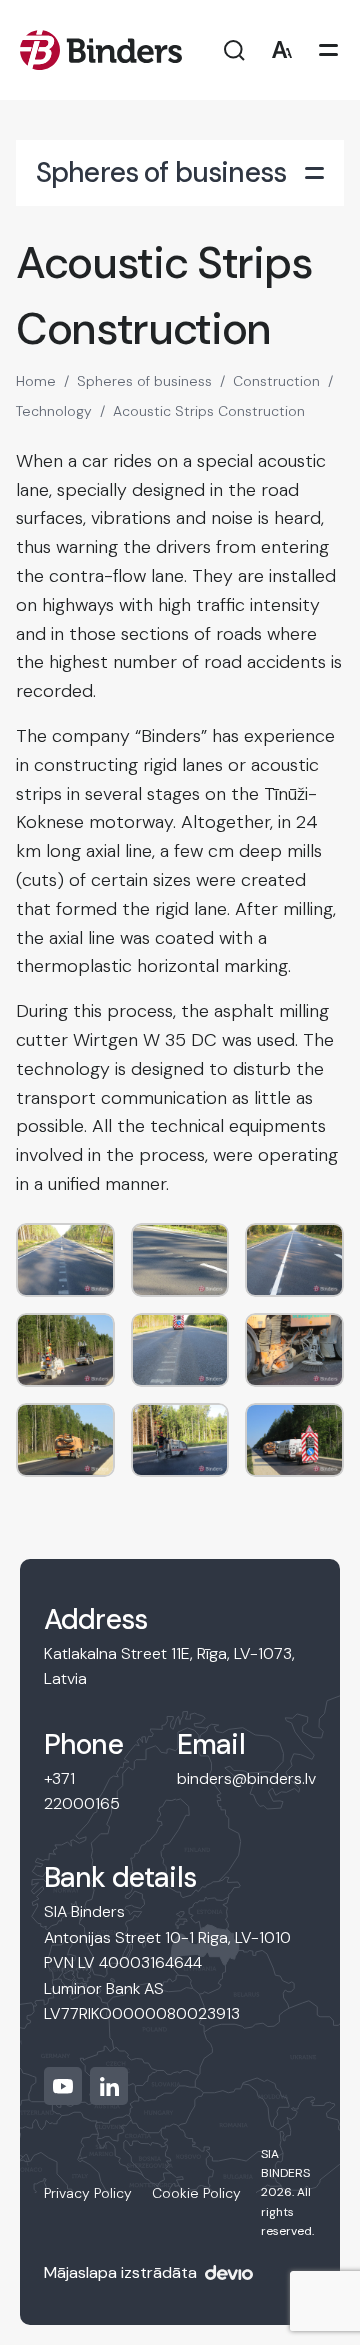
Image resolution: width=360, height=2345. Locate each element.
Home (36, 381)
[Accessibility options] (281, 50)
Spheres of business (144, 381)
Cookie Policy (196, 2193)
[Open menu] (328, 50)
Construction (276, 381)
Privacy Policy (88, 2193)
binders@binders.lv (246, 1778)
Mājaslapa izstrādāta (120, 2272)
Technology (54, 411)
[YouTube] (63, 2086)
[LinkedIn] (109, 2086)
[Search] (234, 50)
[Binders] (101, 50)
